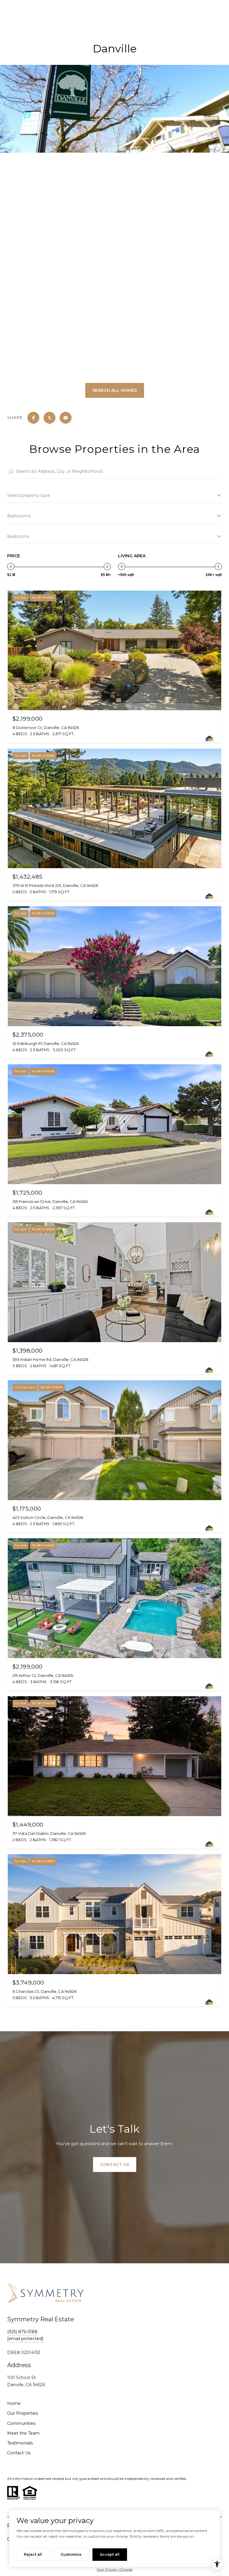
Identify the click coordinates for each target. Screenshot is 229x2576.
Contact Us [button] (115, 2165)
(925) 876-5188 (22, 2332)
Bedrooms (18, 536)
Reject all (33, 2554)
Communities (21, 2423)
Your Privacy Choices (114, 2569)
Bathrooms (19, 516)
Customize (71, 2554)
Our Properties (23, 2413)
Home (14, 2403)
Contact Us (19, 2453)
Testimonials (20, 2443)
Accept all (110, 2554)
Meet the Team (23, 2433)
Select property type (29, 495)
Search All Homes (115, 390)
